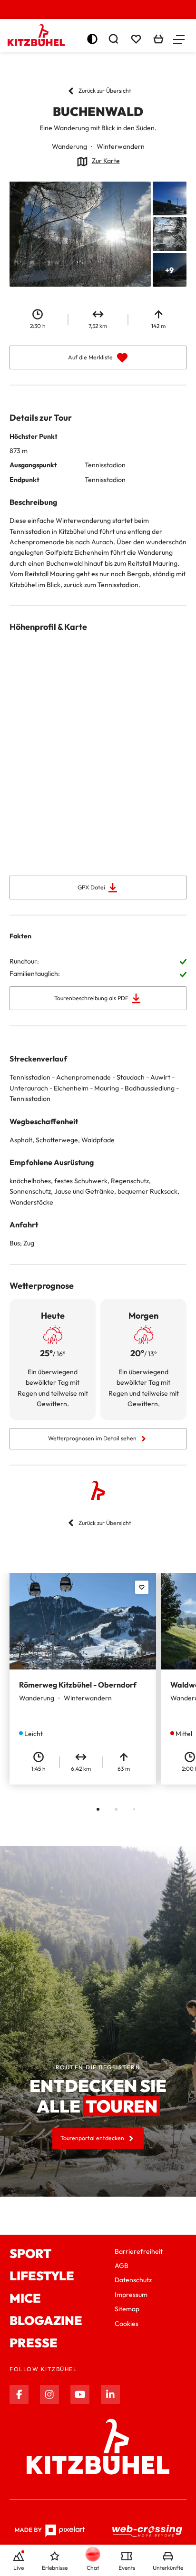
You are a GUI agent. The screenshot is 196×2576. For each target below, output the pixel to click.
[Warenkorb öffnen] (158, 39)
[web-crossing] (147, 2531)
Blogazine (46, 2320)
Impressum (131, 2295)
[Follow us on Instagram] (49, 2394)
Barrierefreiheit (139, 2251)
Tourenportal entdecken (92, 2138)
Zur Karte (106, 161)
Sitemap (127, 2309)
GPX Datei (91, 887)
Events (127, 2568)
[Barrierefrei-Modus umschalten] (92, 39)
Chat (93, 2568)
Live (19, 2568)
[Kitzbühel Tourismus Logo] (36, 35)
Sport (30, 2253)
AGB (122, 2266)
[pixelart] (50, 2531)
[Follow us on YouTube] (80, 2394)
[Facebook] (19, 2394)
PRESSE (34, 2343)
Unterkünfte (168, 2568)
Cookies (127, 2324)
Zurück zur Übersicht (105, 91)
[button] (179, 39)
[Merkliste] (136, 39)
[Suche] (113, 39)
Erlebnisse (55, 2568)
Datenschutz (133, 2280)
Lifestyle (42, 2276)
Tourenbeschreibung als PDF (91, 998)
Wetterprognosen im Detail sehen (92, 1438)
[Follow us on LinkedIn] (110, 2394)
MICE (25, 2298)
